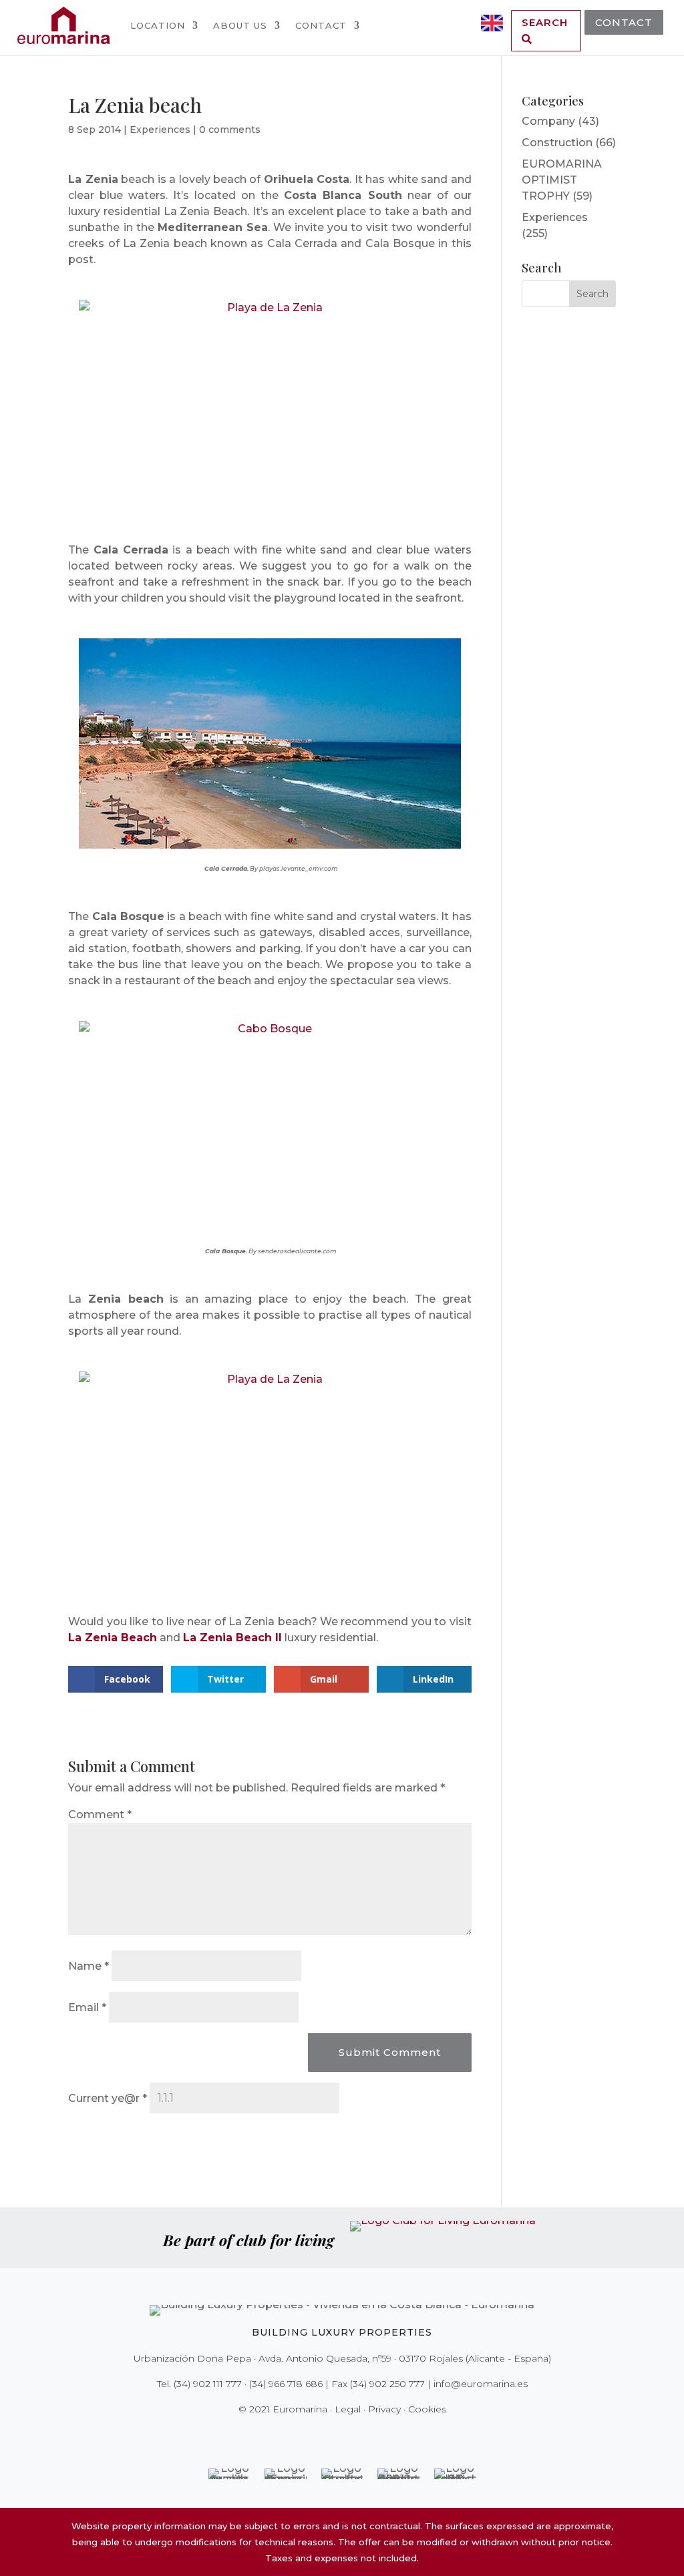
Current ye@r (108, 2098)
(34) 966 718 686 (286, 2384)
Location (158, 25)
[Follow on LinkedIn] (389, 2436)
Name (89, 1966)
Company (548, 121)
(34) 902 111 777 (208, 2384)
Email (87, 2007)
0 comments (230, 130)
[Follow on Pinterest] (351, 2436)
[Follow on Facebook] (295, 2436)
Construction (557, 143)
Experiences (160, 130)
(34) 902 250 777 (387, 2384)
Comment (100, 1814)
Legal (348, 2409)
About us (240, 25)
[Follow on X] (314, 2436)
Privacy (384, 2409)
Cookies (427, 2409)
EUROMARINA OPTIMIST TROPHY (562, 180)
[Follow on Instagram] (333, 2436)
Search (545, 22)
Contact (321, 25)
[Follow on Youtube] (370, 2436)
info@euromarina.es (481, 2384)
